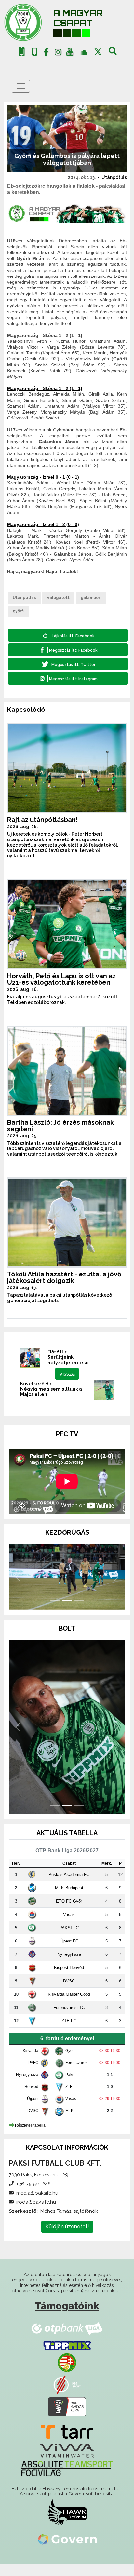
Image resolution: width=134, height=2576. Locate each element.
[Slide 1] (55, 1613)
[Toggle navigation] (21, 86)
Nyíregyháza (69, 1966)
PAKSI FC (69, 1940)
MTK (69, 2123)
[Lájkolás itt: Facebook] (68, 635)
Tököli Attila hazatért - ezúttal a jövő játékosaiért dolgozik (64, 1277)
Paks (70, 2087)
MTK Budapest (69, 1900)
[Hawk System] (67, 2524)
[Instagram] (58, 53)
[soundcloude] (83, 52)
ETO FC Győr (69, 1913)
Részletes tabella (30, 2137)
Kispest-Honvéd (69, 1980)
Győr (70, 2063)
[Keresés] (113, 53)
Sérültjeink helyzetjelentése (68, 1360)
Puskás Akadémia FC (69, 1886)
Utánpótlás (114, 177)
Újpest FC (69, 1953)
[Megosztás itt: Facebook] (68, 650)
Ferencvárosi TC (69, 2020)
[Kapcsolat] (35, 52)
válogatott (58, 598)
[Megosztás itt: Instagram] (68, 678)
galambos (91, 598)
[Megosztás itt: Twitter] (68, 664)
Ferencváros (76, 2075)
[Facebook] (46, 53)
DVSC (69, 1993)
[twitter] (98, 52)
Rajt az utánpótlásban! (42, 820)
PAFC (33, 2075)
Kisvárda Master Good (69, 2006)
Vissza (67, 1374)
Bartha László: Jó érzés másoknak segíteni (60, 1126)
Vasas (69, 1926)
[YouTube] (70, 53)
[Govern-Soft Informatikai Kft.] (67, 2551)
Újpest (33, 2111)
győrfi (18, 611)
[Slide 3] (79, 1613)
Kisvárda (31, 2063)
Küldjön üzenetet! (67, 2239)
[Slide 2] (67, 1613)
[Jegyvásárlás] (22, 52)
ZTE (69, 2099)
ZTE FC (69, 2033)
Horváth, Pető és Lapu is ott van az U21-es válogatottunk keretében (61, 979)
